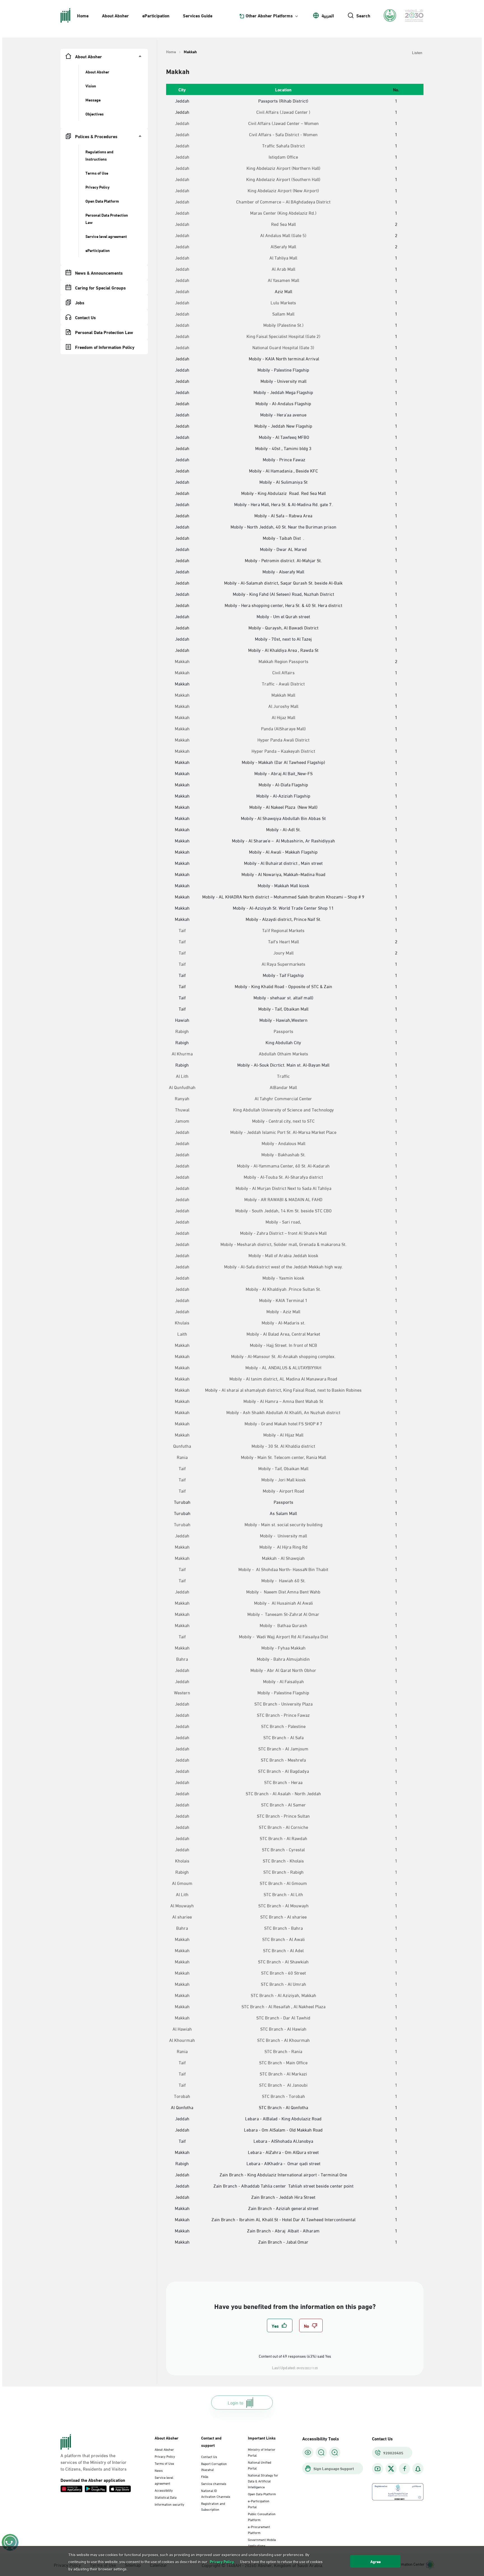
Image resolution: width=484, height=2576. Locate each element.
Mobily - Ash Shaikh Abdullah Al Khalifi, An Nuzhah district (283, 1412)
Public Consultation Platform (262, 2516)
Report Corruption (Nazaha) (214, 2466)
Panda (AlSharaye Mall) (283, 728)
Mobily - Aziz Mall (283, 1311)
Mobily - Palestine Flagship (283, 1692)
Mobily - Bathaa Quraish (283, 1625)
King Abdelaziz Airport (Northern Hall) (283, 168)
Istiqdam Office (283, 157)
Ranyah (182, 1098)
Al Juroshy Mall (283, 706)
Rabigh (182, 1031)
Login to (235, 2402)
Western (182, 1692)
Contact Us (209, 2456)
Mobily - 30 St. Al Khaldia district (283, 1446)
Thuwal (182, 1109)
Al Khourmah (182, 2040)
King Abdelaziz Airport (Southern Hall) (283, 179)
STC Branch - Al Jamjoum (283, 1748)
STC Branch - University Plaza (283, 1704)
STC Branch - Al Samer (283, 1804)
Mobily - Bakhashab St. (283, 1154)
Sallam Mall (283, 314)
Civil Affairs (283, 672)
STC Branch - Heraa (283, 1782)
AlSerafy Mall (283, 246)
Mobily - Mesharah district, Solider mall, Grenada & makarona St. (283, 1244)
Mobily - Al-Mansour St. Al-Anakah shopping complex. (283, 1356)
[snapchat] (418, 2469)
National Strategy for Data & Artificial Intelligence (263, 2481)
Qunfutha (182, 1446)
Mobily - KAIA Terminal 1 (283, 1300)
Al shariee (182, 1917)
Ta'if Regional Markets (283, 930)
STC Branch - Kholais (283, 1861)
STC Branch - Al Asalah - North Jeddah (283, 1793)
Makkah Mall (283, 695)
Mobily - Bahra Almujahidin (283, 1659)
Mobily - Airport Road (283, 1491)
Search (363, 15)
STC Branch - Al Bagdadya (283, 1771)
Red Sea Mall (283, 224)
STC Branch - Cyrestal (283, 1849)
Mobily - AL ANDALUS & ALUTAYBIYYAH (283, 1367)
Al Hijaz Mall (283, 717)
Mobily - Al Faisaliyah (283, 1681)
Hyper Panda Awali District (283, 740)
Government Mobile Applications (262, 2542)
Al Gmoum (182, 1883)
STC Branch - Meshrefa (283, 1760)
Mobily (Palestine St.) (283, 325)
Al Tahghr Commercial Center (283, 1098)
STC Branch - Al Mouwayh (283, 1905)
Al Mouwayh (182, 1905)
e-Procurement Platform (259, 2529)
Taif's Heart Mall (283, 941)
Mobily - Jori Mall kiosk (283, 1479)
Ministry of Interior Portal (262, 2452)
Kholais (182, 1861)
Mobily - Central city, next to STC (283, 1121)
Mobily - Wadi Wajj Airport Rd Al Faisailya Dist (283, 1636)
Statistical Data (166, 2497)
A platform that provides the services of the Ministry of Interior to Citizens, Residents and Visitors (94, 2462)
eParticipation (156, 15)
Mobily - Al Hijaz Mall (283, 1435)
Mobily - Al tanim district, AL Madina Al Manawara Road (283, 1379)
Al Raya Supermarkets (283, 964)
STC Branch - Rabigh (283, 1872)
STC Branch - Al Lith (283, 1894)
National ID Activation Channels (216, 2493)
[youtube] (378, 2469)
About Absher (115, 15)
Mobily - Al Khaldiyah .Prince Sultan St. (283, 1289)
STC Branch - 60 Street (283, 1973)
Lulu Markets (283, 302)
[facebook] (404, 2469)
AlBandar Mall (283, 1087)
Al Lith (182, 1076)
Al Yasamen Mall (283, 280)
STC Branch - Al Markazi (283, 2074)
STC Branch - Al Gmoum (283, 1883)
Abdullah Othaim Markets (283, 1053)
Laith (182, 1334)
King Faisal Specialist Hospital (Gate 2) (283, 336)
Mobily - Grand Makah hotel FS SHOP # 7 (283, 1423)
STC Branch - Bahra (283, 1928)
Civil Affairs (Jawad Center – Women (283, 123)
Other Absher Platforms (269, 15)
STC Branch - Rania (283, 2051)
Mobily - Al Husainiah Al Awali (283, 1603)
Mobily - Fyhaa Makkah (283, 1648)
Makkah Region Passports (283, 661)
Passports (283, 1031)
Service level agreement (164, 2480)
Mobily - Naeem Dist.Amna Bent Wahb (283, 1592)
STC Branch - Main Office (283, 2062)
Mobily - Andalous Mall (283, 1143)
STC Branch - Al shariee (283, 1917)
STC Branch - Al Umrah (283, 1984)
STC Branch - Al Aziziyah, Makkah (283, 1995)
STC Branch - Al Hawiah (283, 2029)
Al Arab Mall (283, 269)
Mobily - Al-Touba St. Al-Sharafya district (283, 1177)
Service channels (214, 2483)
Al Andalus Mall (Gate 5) (283, 235)
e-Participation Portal (259, 2504)
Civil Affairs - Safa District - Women (283, 134)
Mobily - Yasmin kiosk (283, 1278)
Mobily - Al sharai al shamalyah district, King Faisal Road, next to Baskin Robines (283, 1390)
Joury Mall (283, 953)
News (159, 2470)
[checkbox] (280, 2325)
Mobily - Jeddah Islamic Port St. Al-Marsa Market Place (283, 1132)
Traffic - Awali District (283, 684)
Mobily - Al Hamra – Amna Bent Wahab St (283, 1401)
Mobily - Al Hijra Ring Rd (283, 1547)
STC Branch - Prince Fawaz (283, 1715)
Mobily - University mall (283, 1535)
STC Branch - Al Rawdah (283, 1838)
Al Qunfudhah (182, 1087)
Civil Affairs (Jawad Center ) (283, 112)
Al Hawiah (182, 2029)
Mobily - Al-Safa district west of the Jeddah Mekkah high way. (283, 1266)
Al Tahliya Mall (283, 258)
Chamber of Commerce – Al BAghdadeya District (283, 201)
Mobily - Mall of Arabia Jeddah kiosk (283, 1255)
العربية (328, 15)
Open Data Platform (262, 2494)
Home (83, 15)
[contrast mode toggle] (308, 2452)
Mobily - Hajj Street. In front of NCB (283, 1345)
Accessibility (164, 2490)
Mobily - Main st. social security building (283, 1524)
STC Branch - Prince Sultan (283, 1816)
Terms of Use (164, 2463)
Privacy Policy (165, 2456)
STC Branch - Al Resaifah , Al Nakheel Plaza (283, 2006)
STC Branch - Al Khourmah (283, 2040)
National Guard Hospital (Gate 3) (283, 347)
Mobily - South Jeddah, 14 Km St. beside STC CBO (283, 1210)
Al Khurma (182, 1053)
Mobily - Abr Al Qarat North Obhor (283, 1670)
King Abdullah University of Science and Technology (283, 1109)
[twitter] (391, 2469)
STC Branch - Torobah (283, 2096)
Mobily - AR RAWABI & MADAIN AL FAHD (283, 1199)
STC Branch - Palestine (283, 1726)
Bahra (182, 1659)
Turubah (182, 1524)
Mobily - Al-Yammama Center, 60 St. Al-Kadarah (283, 1166)
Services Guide (198, 15)
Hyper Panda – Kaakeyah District (283, 751)
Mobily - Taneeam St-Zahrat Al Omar (283, 1614)
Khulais (182, 1322)
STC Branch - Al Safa (283, 1737)
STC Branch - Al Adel (283, 1950)
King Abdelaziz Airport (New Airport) (283, 190)
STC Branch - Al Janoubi (283, 2085)
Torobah (182, 2096)
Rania (182, 1457)
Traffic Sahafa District (283, 145)
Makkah (182, 661)
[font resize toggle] (321, 2452)
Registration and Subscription (213, 2506)
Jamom (182, 1121)
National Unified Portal (260, 2465)
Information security (169, 2504)
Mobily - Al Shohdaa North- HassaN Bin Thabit (283, 1569)
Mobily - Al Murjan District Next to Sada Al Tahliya (283, 1188)
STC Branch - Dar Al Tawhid (283, 2017)
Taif (182, 930)
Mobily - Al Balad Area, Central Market (283, 1334)
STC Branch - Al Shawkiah (283, 1961)
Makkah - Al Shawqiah (283, 1558)
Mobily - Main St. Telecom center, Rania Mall (283, 1457)
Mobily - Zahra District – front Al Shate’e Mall (283, 1233)
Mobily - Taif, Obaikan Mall (283, 1468)
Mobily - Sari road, (283, 1222)
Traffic (283, 1076)
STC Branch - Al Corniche (283, 1827)
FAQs (205, 2476)
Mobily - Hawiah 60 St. (283, 1580)
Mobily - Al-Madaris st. (283, 1322)
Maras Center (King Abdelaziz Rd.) (283, 213)
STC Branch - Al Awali (283, 1939)
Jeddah (182, 123)
